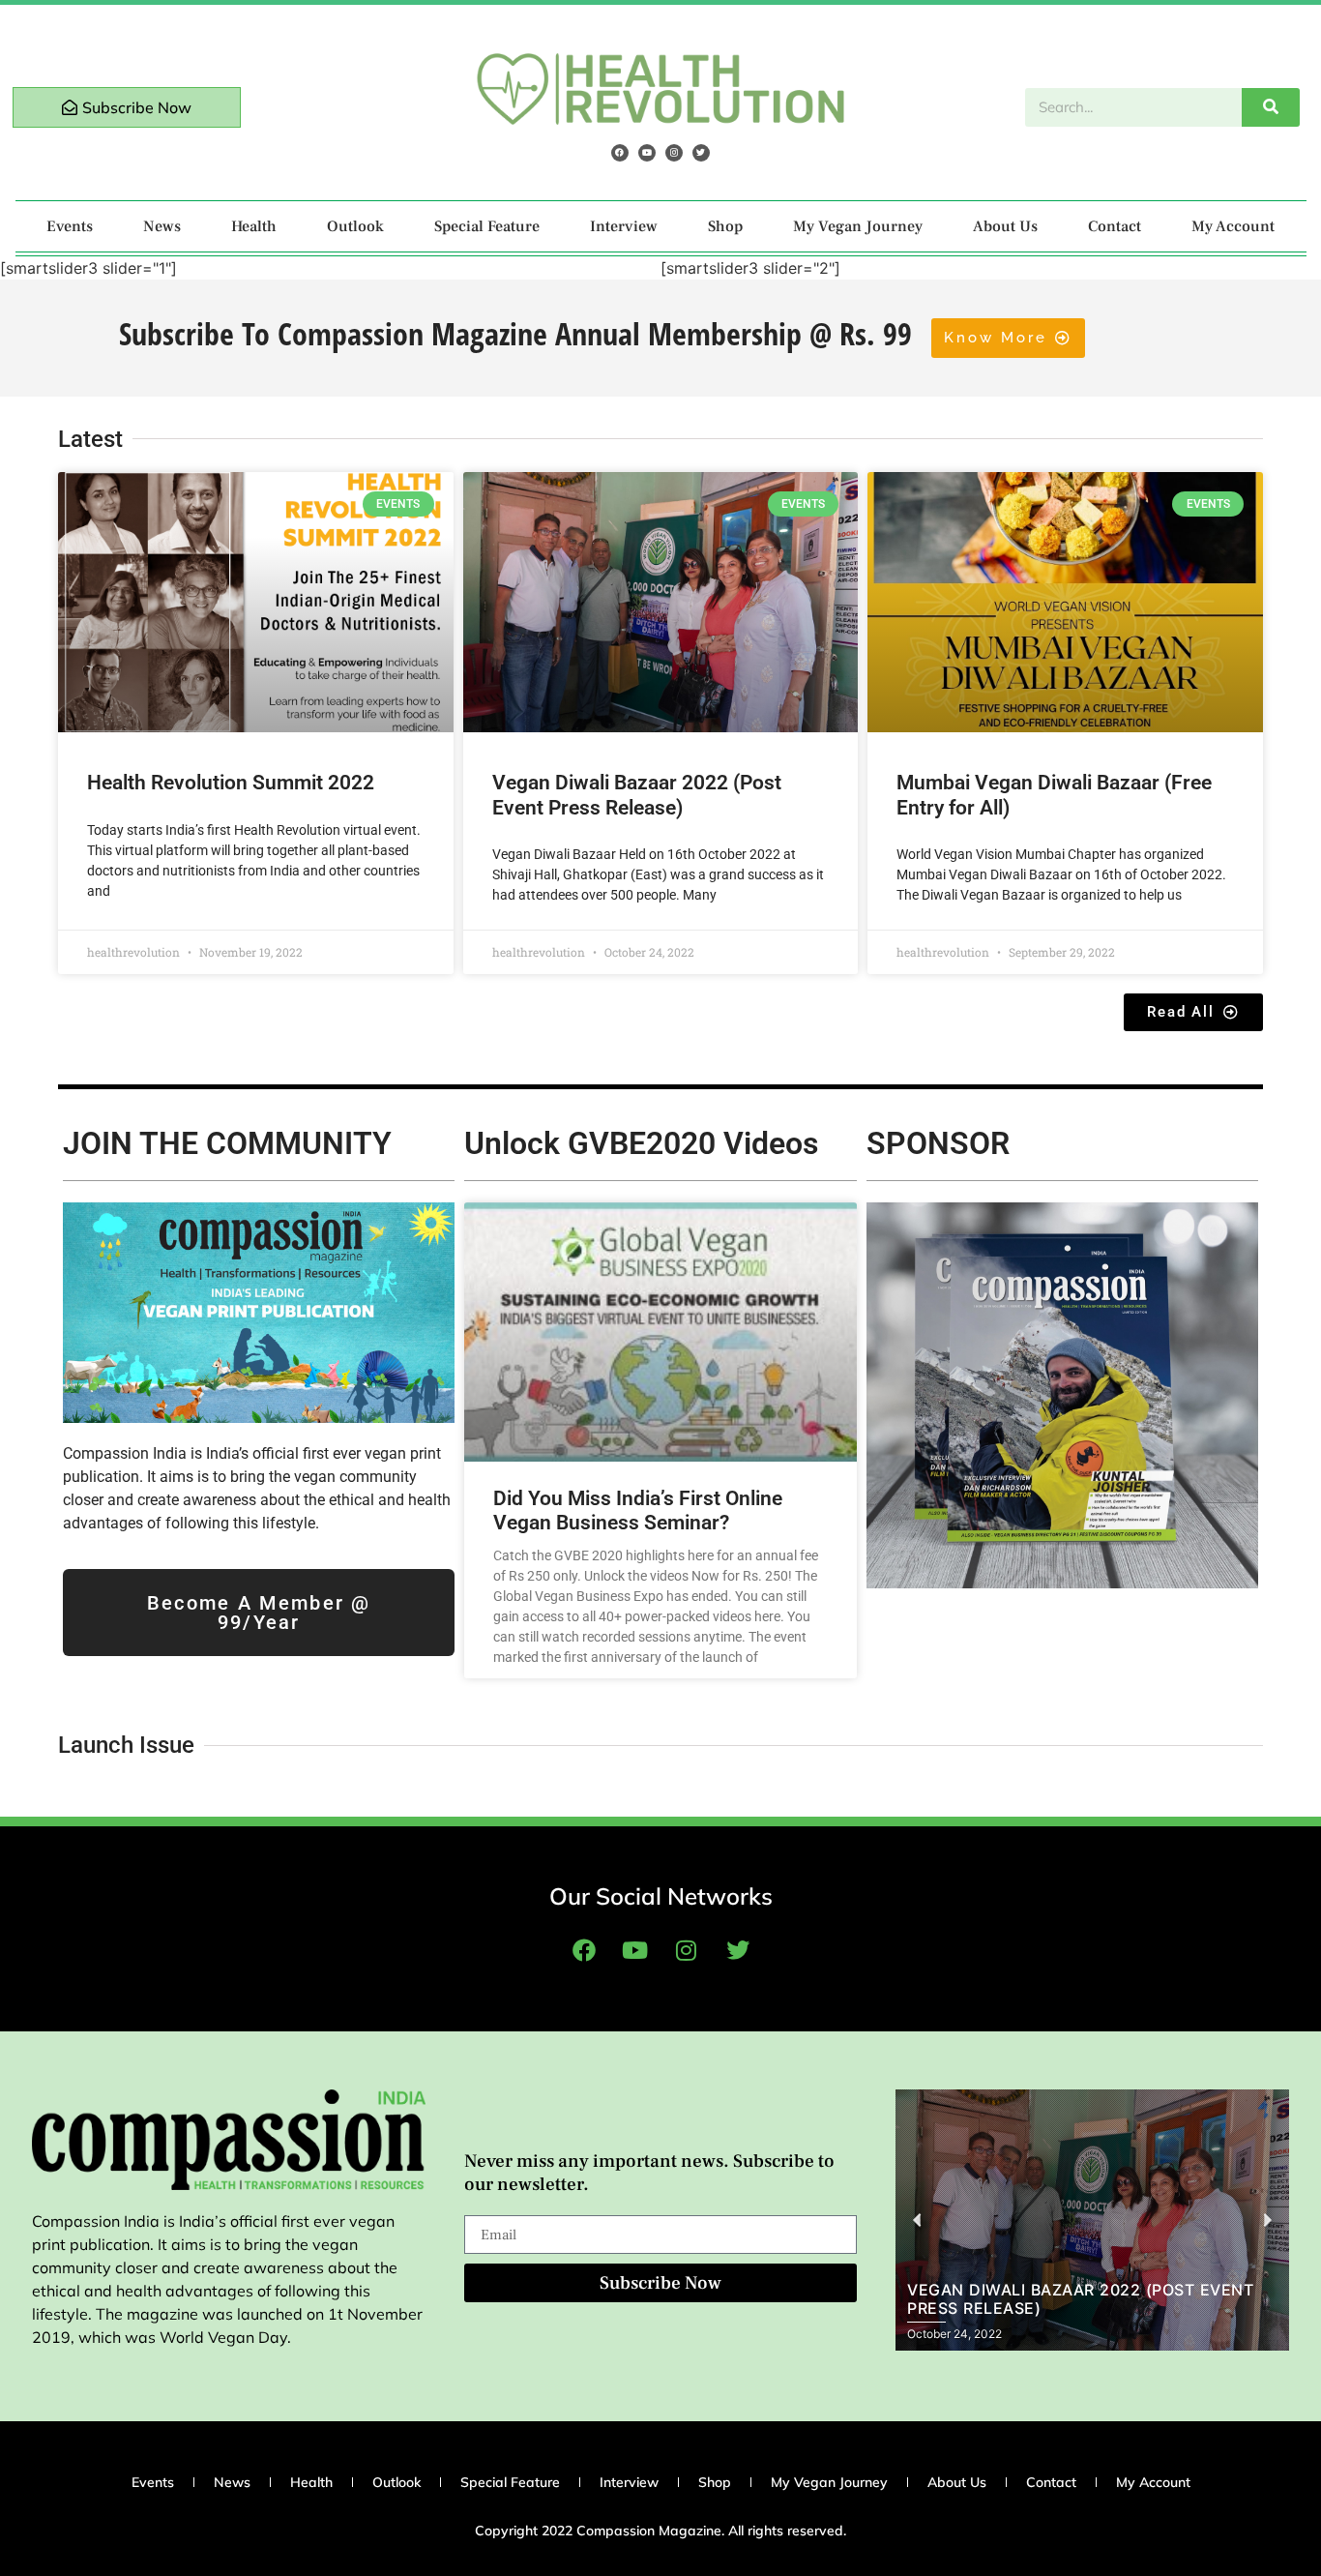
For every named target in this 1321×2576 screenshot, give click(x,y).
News (162, 226)
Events (70, 226)
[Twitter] (701, 153)
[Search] (1271, 107)
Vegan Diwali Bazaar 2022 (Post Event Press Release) (637, 795)
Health (254, 226)
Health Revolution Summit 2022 (231, 783)
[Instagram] (674, 153)
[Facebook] (620, 153)
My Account (1233, 226)
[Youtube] (647, 153)
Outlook (355, 226)
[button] (917, 2221)
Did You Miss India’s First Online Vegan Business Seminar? (638, 1510)
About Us (1005, 226)
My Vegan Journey (858, 226)
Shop (725, 226)
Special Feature (487, 226)
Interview (624, 226)
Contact (1115, 226)
